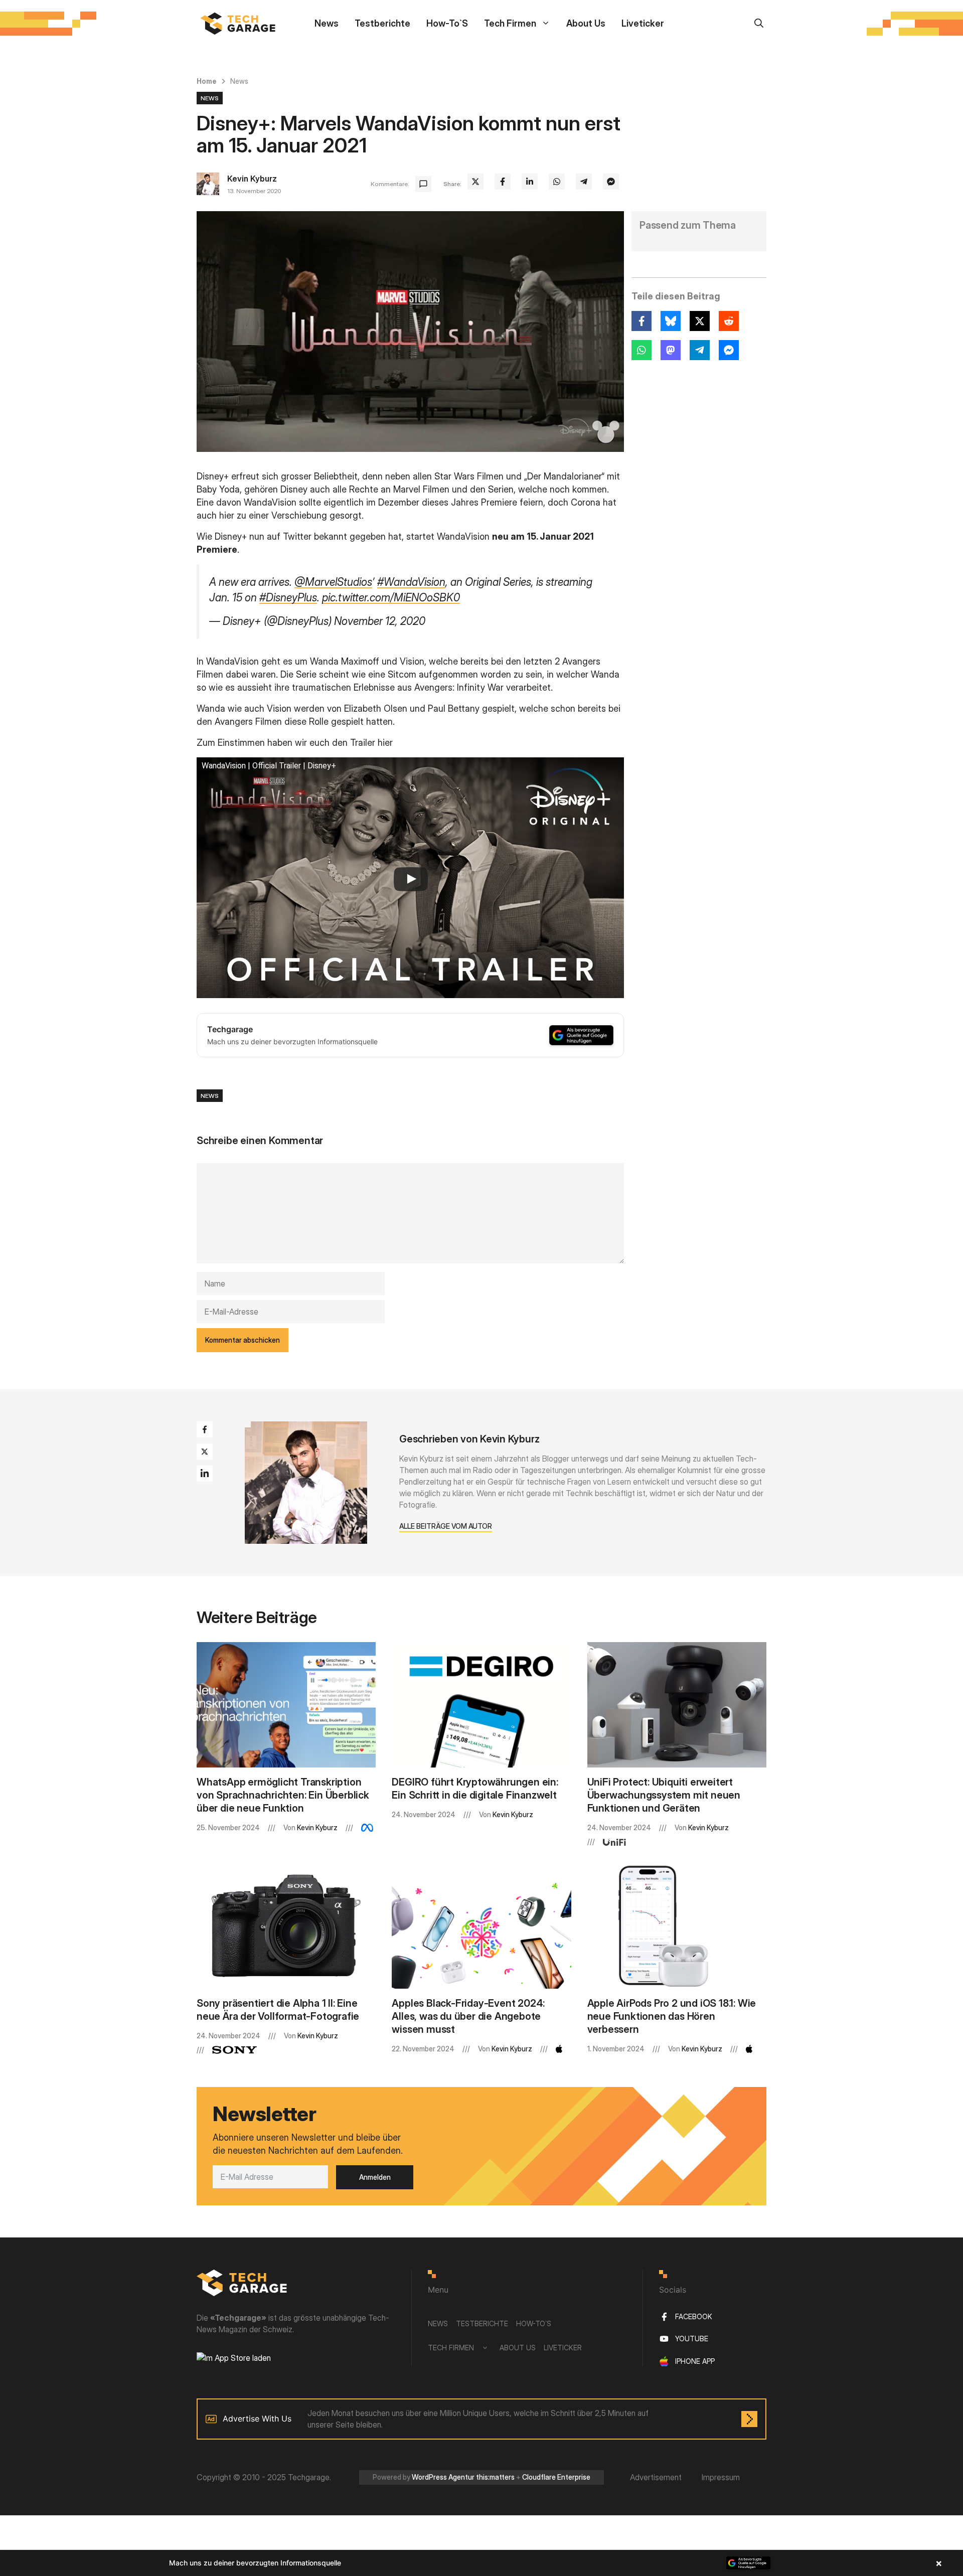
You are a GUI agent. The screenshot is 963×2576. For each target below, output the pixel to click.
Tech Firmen (510, 23)
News (327, 23)
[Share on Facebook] (503, 182)
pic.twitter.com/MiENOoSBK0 (391, 597)
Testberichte (382, 23)
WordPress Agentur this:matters (463, 2477)
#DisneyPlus (288, 597)
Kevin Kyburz (252, 179)
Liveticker (643, 23)
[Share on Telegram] (584, 182)
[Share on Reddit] (729, 321)
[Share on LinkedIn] (530, 182)
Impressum (721, 2477)
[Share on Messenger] (611, 182)
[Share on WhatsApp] (557, 182)
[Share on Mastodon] (671, 350)
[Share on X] (475, 182)
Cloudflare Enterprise (556, 2477)
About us (586, 23)
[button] (481, 2563)
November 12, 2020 (380, 621)
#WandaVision (411, 582)
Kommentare (389, 184)
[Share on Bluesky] (671, 321)
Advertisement (656, 2477)
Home (207, 81)
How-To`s (447, 23)
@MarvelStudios (333, 582)
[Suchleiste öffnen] (759, 23)
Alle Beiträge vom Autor (446, 1526)
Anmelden (375, 2177)
